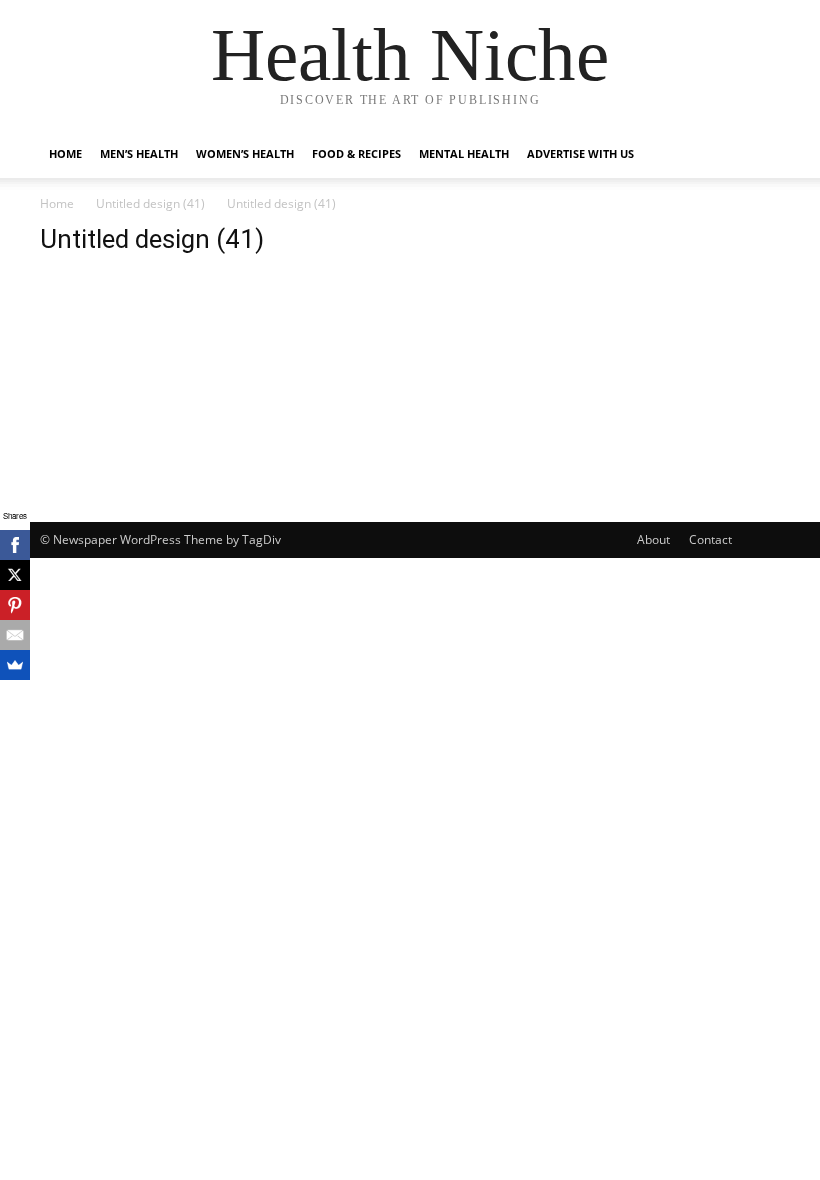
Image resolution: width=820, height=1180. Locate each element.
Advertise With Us (580, 153)
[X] (15, 575)
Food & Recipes (356, 153)
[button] (756, 154)
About (653, 539)
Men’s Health (139, 153)
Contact (710, 539)
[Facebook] (15, 545)
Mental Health (464, 153)
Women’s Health (245, 153)
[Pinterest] (15, 605)
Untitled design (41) (150, 203)
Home (65, 153)
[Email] (15, 635)
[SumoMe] (15, 665)
